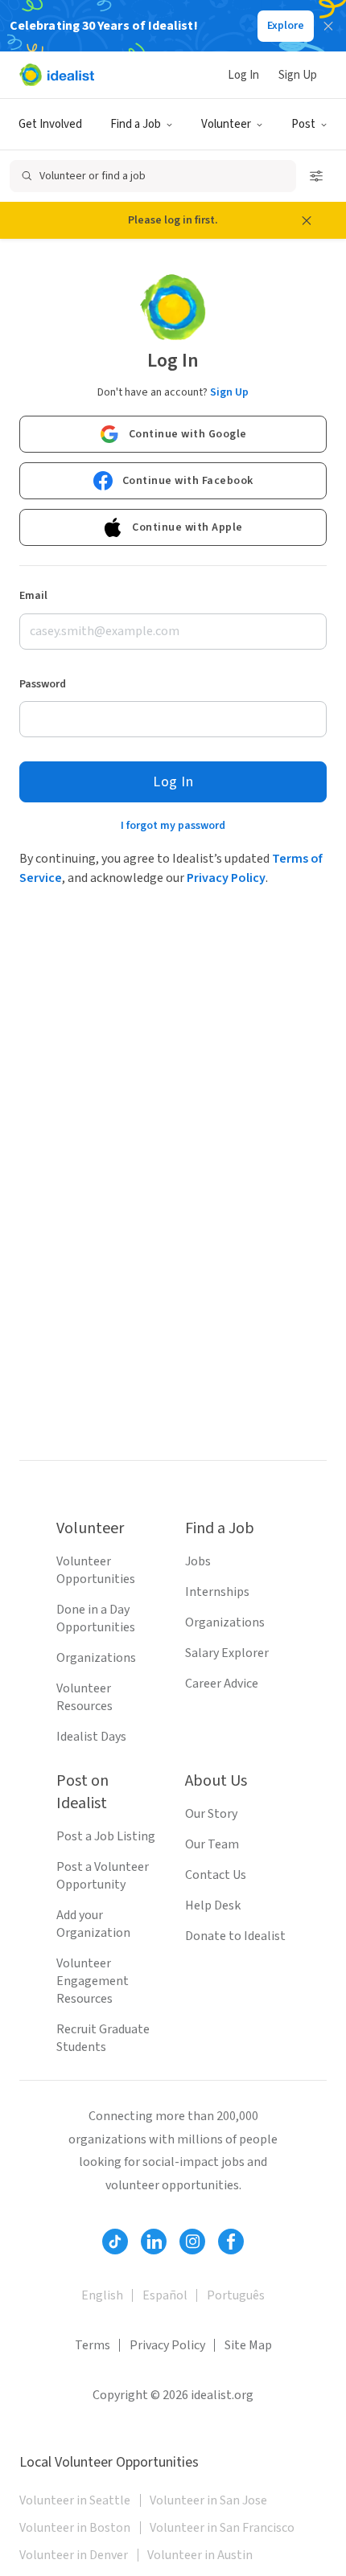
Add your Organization (93, 1924)
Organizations (96, 1658)
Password (43, 684)
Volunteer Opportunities (96, 1570)
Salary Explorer (227, 1653)
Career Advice (222, 1684)
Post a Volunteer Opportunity (103, 1876)
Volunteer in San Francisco (222, 2528)
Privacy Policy (226, 878)
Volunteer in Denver (74, 2555)
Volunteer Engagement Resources (93, 1981)
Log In (243, 75)
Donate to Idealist (235, 1936)
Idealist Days (91, 1737)
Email (33, 596)
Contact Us (216, 1875)
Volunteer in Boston (75, 2528)
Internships (217, 1592)
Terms (93, 2345)
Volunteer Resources (84, 1697)
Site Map (248, 2345)
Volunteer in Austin (200, 2555)
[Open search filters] (316, 176)
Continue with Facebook (188, 481)
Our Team (212, 1844)
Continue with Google (188, 434)
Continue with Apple (187, 527)
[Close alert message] (307, 220)
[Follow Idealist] (115, 2242)
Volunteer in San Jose (208, 2500)
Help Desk (213, 1905)
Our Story (211, 1814)
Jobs (198, 1561)
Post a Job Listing (106, 1836)
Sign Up (298, 75)
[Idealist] (57, 75)
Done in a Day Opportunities (96, 1618)
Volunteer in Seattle (75, 2500)
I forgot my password (173, 826)
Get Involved (50, 124)
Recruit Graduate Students (103, 2038)
